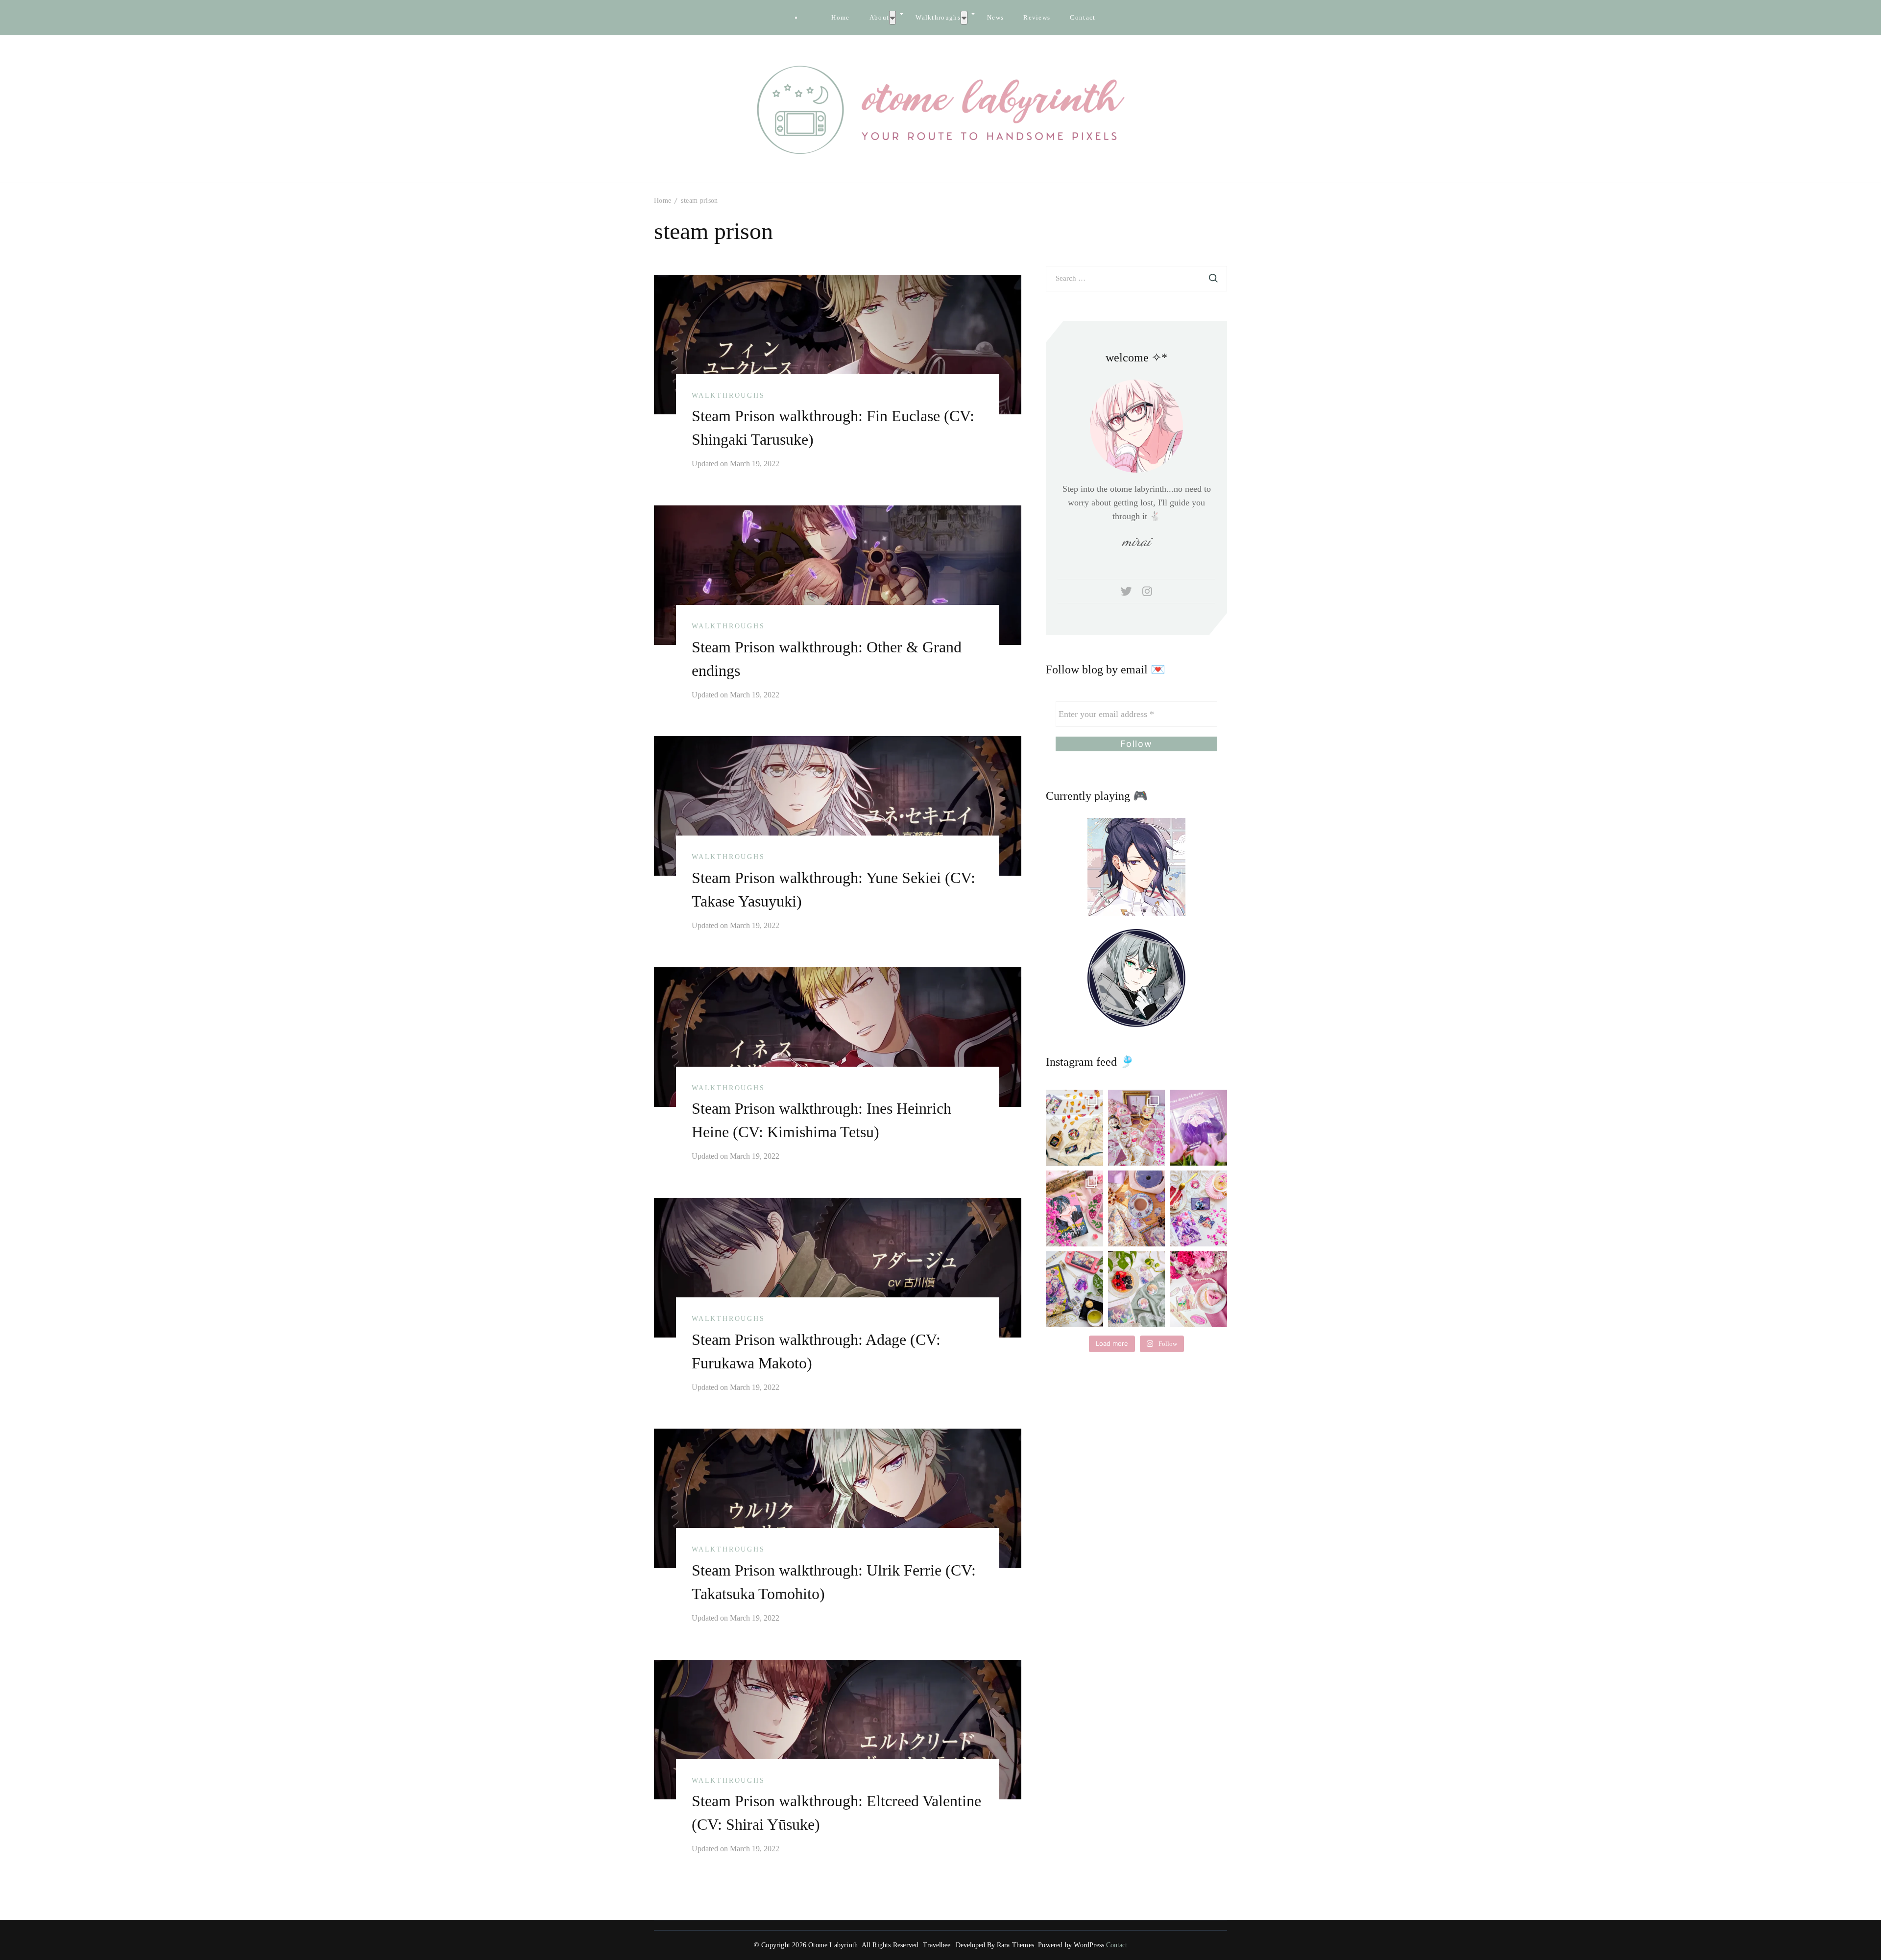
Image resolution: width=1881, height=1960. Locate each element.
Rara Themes (1015, 1945)
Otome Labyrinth (833, 1945)
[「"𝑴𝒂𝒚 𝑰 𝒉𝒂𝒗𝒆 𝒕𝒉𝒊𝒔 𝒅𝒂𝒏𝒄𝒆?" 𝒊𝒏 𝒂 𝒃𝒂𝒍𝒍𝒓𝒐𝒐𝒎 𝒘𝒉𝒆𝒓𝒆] (1198, 1208)
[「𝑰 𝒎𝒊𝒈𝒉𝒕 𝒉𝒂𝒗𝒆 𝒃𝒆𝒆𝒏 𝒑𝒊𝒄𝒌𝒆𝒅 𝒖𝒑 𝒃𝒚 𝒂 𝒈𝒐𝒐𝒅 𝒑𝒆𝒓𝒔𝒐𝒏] (1198, 1128)
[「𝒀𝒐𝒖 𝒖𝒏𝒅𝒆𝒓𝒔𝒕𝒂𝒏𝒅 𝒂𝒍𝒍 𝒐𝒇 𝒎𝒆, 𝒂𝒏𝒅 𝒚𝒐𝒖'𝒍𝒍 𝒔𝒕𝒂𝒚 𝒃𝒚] (1137, 1128)
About (880, 17)
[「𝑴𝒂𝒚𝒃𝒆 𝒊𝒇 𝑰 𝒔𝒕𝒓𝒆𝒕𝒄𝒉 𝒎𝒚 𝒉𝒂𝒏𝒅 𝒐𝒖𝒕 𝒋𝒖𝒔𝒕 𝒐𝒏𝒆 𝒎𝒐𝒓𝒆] (1074, 1208)
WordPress (1089, 1945)
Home (840, 17)
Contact (1083, 17)
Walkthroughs (938, 17)
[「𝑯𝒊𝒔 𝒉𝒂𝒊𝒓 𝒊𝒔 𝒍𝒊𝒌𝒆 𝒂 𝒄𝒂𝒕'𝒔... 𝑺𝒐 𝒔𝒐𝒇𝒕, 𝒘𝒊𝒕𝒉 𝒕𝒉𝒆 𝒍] (1137, 1289)
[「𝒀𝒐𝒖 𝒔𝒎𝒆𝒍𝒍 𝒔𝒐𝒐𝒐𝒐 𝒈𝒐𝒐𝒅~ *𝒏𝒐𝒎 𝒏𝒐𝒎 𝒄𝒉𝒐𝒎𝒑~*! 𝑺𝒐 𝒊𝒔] (1074, 1128)
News (995, 17)
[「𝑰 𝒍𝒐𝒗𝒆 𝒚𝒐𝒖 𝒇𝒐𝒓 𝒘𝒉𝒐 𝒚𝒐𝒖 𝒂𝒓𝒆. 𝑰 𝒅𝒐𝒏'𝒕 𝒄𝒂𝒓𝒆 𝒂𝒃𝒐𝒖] (1137, 1208)
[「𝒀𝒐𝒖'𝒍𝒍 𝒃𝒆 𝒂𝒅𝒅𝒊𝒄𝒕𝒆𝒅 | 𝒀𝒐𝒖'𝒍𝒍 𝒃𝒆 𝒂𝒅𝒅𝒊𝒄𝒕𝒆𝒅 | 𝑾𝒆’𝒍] (1198, 1289)
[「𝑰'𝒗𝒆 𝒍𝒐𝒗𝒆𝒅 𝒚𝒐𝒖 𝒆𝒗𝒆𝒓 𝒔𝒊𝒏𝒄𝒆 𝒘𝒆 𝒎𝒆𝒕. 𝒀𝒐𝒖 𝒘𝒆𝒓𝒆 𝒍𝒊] (1074, 1289)
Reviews (1037, 17)
